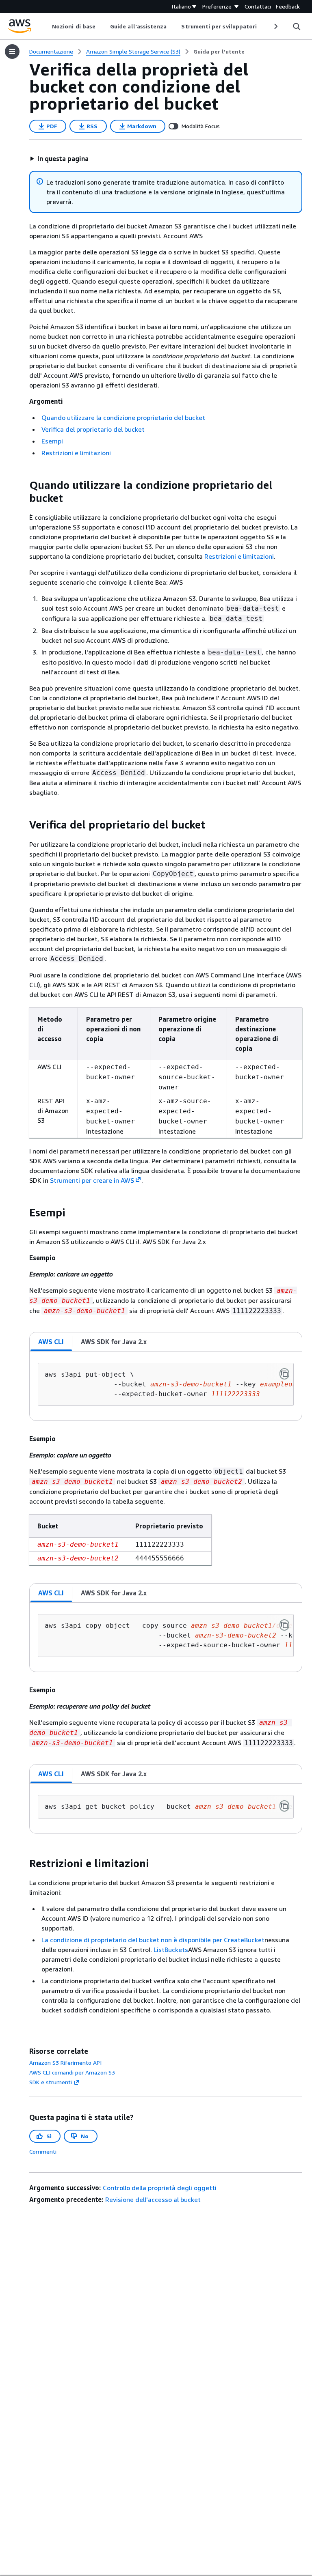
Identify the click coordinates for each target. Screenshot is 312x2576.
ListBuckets (171, 1950)
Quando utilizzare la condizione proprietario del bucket (123, 417)
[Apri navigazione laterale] (12, 52)
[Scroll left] (46, 26)
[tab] (51, 1342)
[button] (59, 159)
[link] (219, 52)
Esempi (52, 441)
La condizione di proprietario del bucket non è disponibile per (133, 1940)
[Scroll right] (275, 26)
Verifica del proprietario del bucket (93, 429)
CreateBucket (244, 1940)
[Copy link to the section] (23, 485)
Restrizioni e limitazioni (76, 453)
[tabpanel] (166, 1386)
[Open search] (297, 26)
